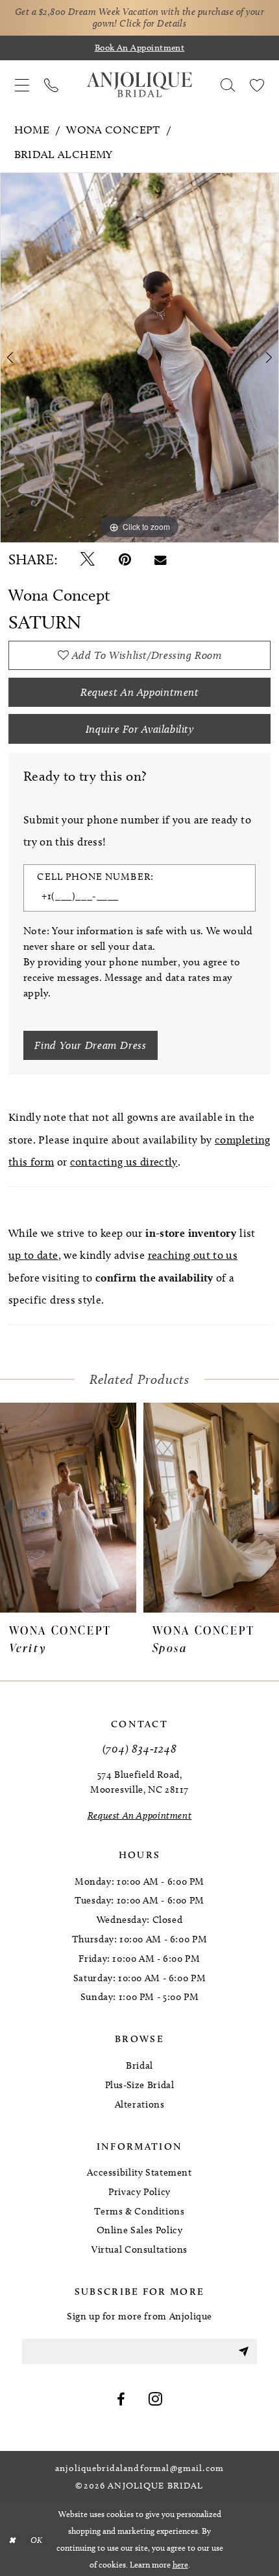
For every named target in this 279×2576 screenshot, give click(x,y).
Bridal (139, 2065)
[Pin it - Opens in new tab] (125, 560)
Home (32, 130)
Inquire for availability (140, 729)
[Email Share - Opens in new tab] (161, 560)
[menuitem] (22, 85)
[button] (22, 85)
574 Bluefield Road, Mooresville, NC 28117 (139, 1782)
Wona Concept (113, 130)
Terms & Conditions (139, 2211)
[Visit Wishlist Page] (257, 85)
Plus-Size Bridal (140, 2085)
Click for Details (153, 23)
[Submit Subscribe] (243, 2352)
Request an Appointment (140, 692)
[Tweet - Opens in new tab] (88, 560)
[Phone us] (51, 85)
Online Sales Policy (140, 2230)
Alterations (140, 2104)
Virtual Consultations (139, 2249)
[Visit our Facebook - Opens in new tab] (121, 2400)
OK (37, 2539)
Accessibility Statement (139, 2172)
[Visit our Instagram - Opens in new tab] (156, 2400)
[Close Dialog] (12, 2540)
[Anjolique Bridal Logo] (139, 85)
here (180, 2564)
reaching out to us (193, 1255)
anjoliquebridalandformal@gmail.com (139, 2468)
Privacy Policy (139, 2192)
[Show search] (228, 85)
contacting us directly (124, 1162)
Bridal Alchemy (64, 154)
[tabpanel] (139, 358)
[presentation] (121, 1508)
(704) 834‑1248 (140, 1748)
